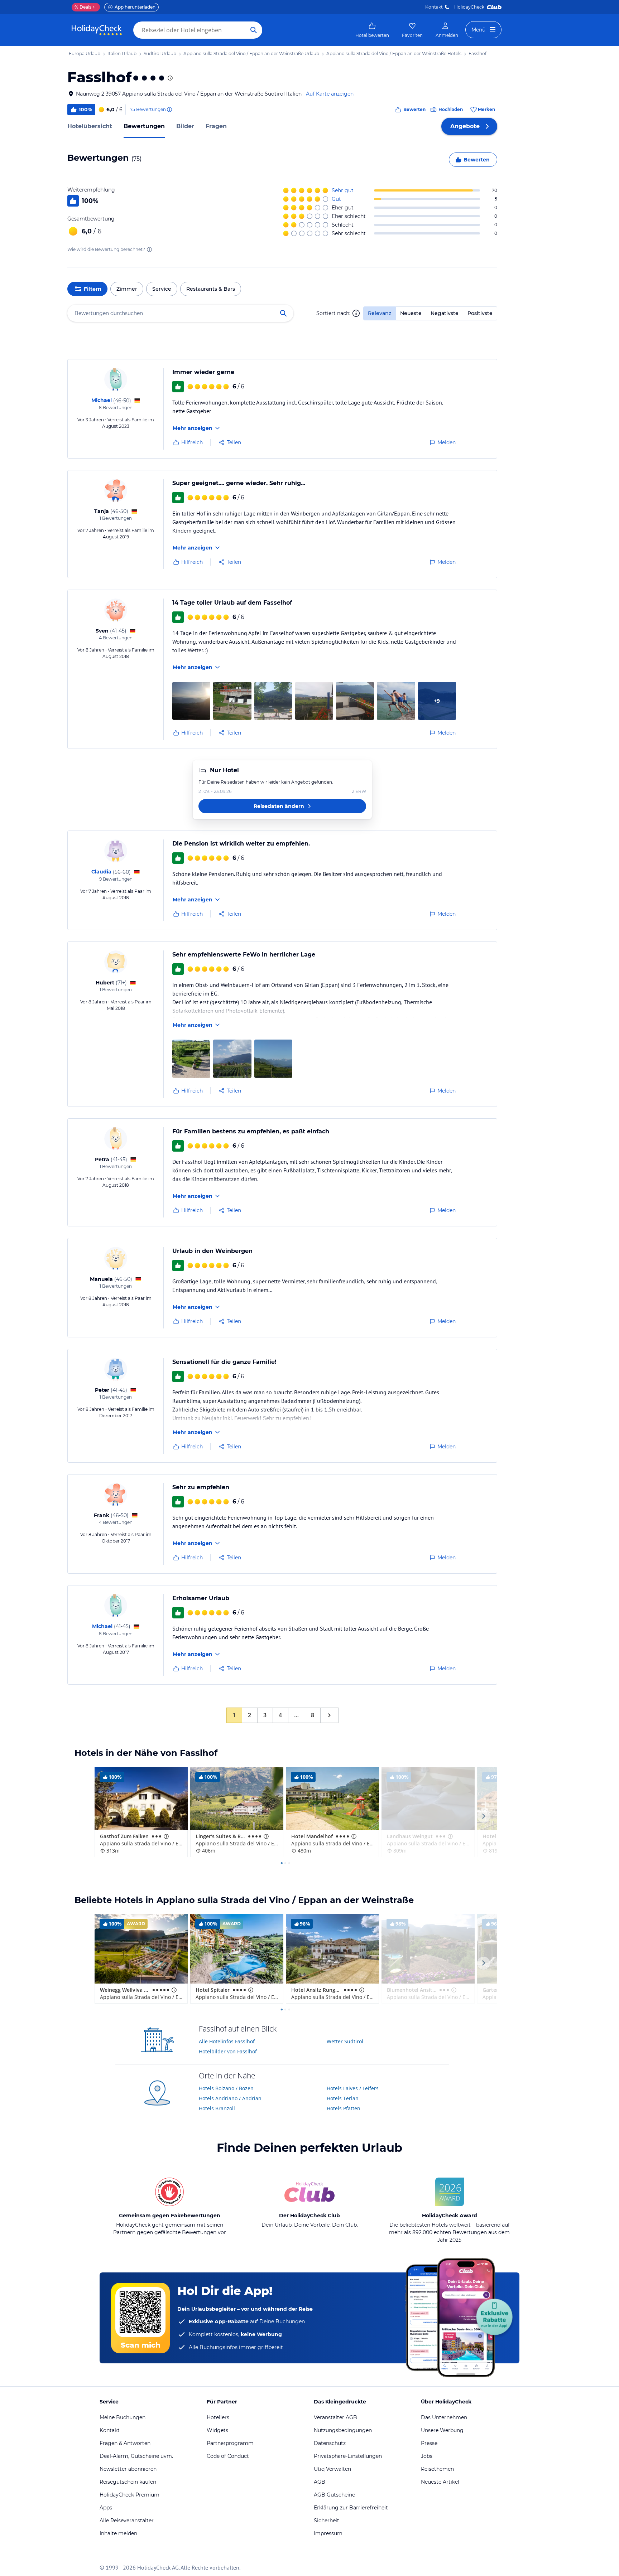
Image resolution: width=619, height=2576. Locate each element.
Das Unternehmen (444, 2417)
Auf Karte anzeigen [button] (330, 94)
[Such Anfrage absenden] (254, 30)
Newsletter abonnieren (128, 2469)
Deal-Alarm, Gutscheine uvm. (136, 2456)
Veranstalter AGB (335, 2417)
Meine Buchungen (123, 2417)
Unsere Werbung (442, 2430)
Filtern (93, 289)
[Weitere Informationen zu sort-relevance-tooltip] (356, 313)
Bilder (185, 126)
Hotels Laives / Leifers (353, 2088)
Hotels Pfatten (344, 2108)
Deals (83, 7)
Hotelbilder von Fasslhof (228, 2051)
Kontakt (434, 7)
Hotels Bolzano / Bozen (226, 2088)
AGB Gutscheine (334, 2495)
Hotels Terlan (343, 2098)
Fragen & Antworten (125, 2443)
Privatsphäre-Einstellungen (348, 2456)
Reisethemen (437, 2469)
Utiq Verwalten (332, 2469)
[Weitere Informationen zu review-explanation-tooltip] (169, 110)
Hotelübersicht (90, 126)
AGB (320, 2482)
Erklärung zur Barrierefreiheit (351, 2508)
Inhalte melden (118, 2533)
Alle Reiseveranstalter (127, 2521)
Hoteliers (218, 2417)
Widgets (217, 2430)
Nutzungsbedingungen (343, 2430)
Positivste (480, 313)
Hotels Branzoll (217, 2108)
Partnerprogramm (230, 2443)
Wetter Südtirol (345, 2041)
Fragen (216, 126)
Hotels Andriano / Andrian (230, 2098)
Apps (106, 2508)
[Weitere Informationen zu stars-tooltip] (169, 78)
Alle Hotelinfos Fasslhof (227, 2041)
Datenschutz (330, 2443)
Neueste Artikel (440, 2482)
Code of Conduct (228, 2456)
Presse (429, 2443)
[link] (372, 30)
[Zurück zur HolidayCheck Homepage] (97, 30)
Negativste (445, 313)
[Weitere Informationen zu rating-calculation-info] (149, 250)
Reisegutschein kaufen (128, 2482)
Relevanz (380, 313)
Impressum (328, 2533)
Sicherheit (327, 2521)
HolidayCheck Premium (129, 2495)
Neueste (411, 313)
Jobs (427, 2456)
